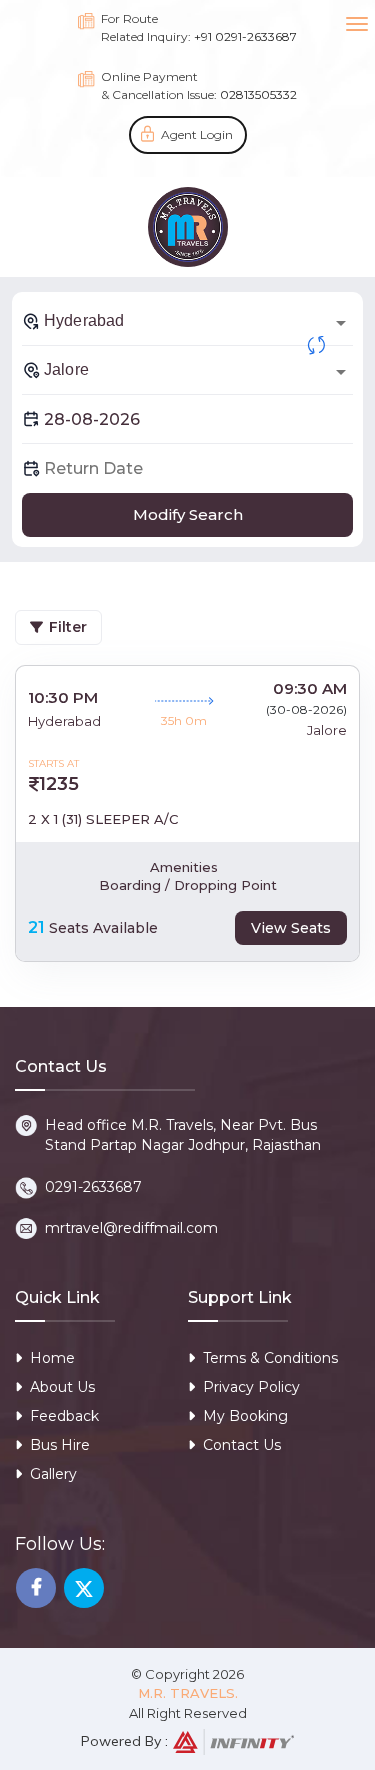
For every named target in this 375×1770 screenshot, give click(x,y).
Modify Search (188, 514)
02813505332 (258, 94)
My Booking (245, 1416)
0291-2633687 (93, 1187)
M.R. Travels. (188, 1693)
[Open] (341, 323)
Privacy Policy (251, 1387)
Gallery (53, 1474)
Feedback (64, 1416)
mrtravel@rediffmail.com (131, 1228)
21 (36, 927)
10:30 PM (63, 697)
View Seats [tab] (291, 928)
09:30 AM (310, 688)
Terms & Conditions (270, 1358)
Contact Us (242, 1445)
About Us (62, 1387)
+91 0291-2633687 (245, 36)
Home (52, 1358)
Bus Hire (60, 1445)
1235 (59, 784)
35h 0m (184, 720)
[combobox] (187, 321)
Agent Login (197, 134)
